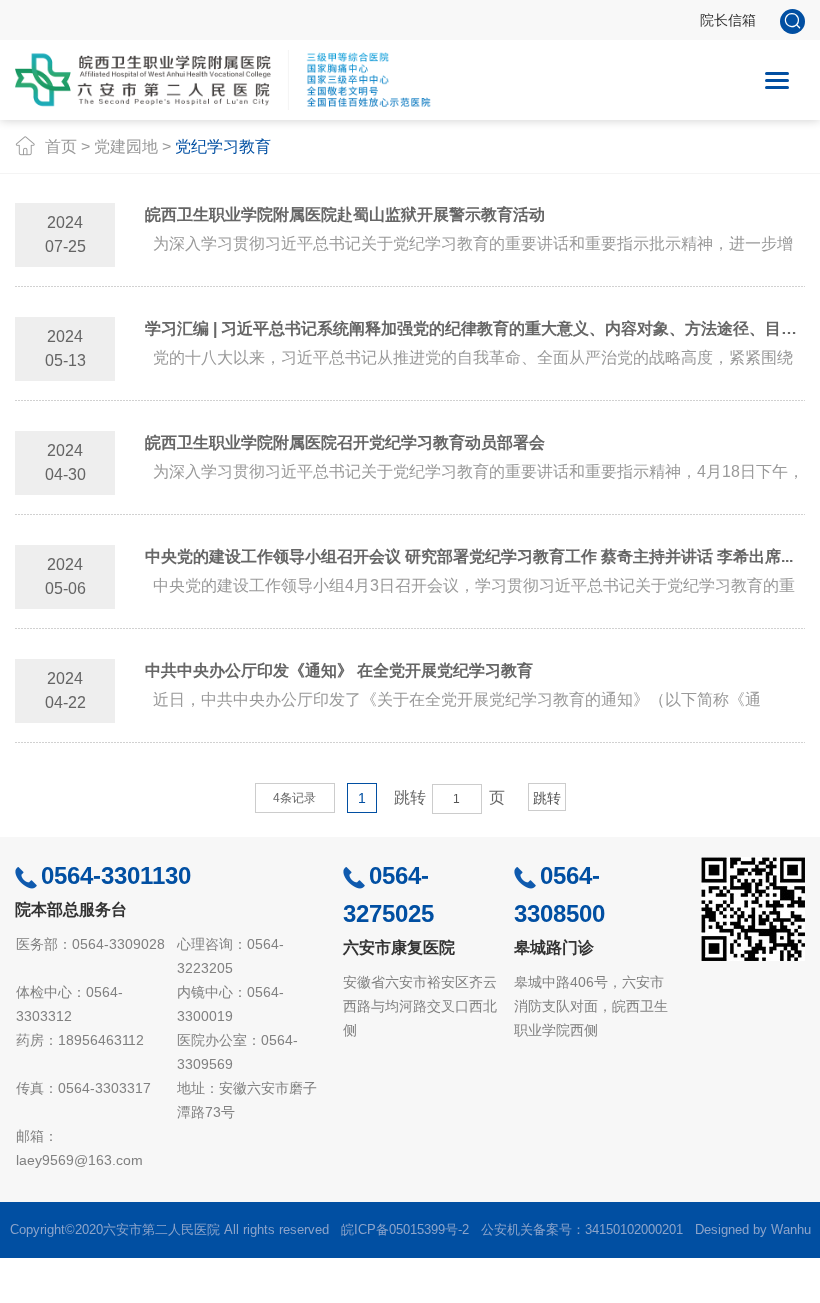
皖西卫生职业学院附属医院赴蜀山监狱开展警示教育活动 (345, 214)
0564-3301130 (116, 875)
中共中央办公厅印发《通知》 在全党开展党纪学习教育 (339, 670)
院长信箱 (728, 20)
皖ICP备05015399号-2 (405, 1229)
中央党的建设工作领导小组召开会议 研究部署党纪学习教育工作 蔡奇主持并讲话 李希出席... (469, 556)
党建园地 (126, 146)
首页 (61, 146)
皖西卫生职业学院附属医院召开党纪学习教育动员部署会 (345, 442)
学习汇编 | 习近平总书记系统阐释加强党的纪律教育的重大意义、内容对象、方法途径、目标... (475, 328)
